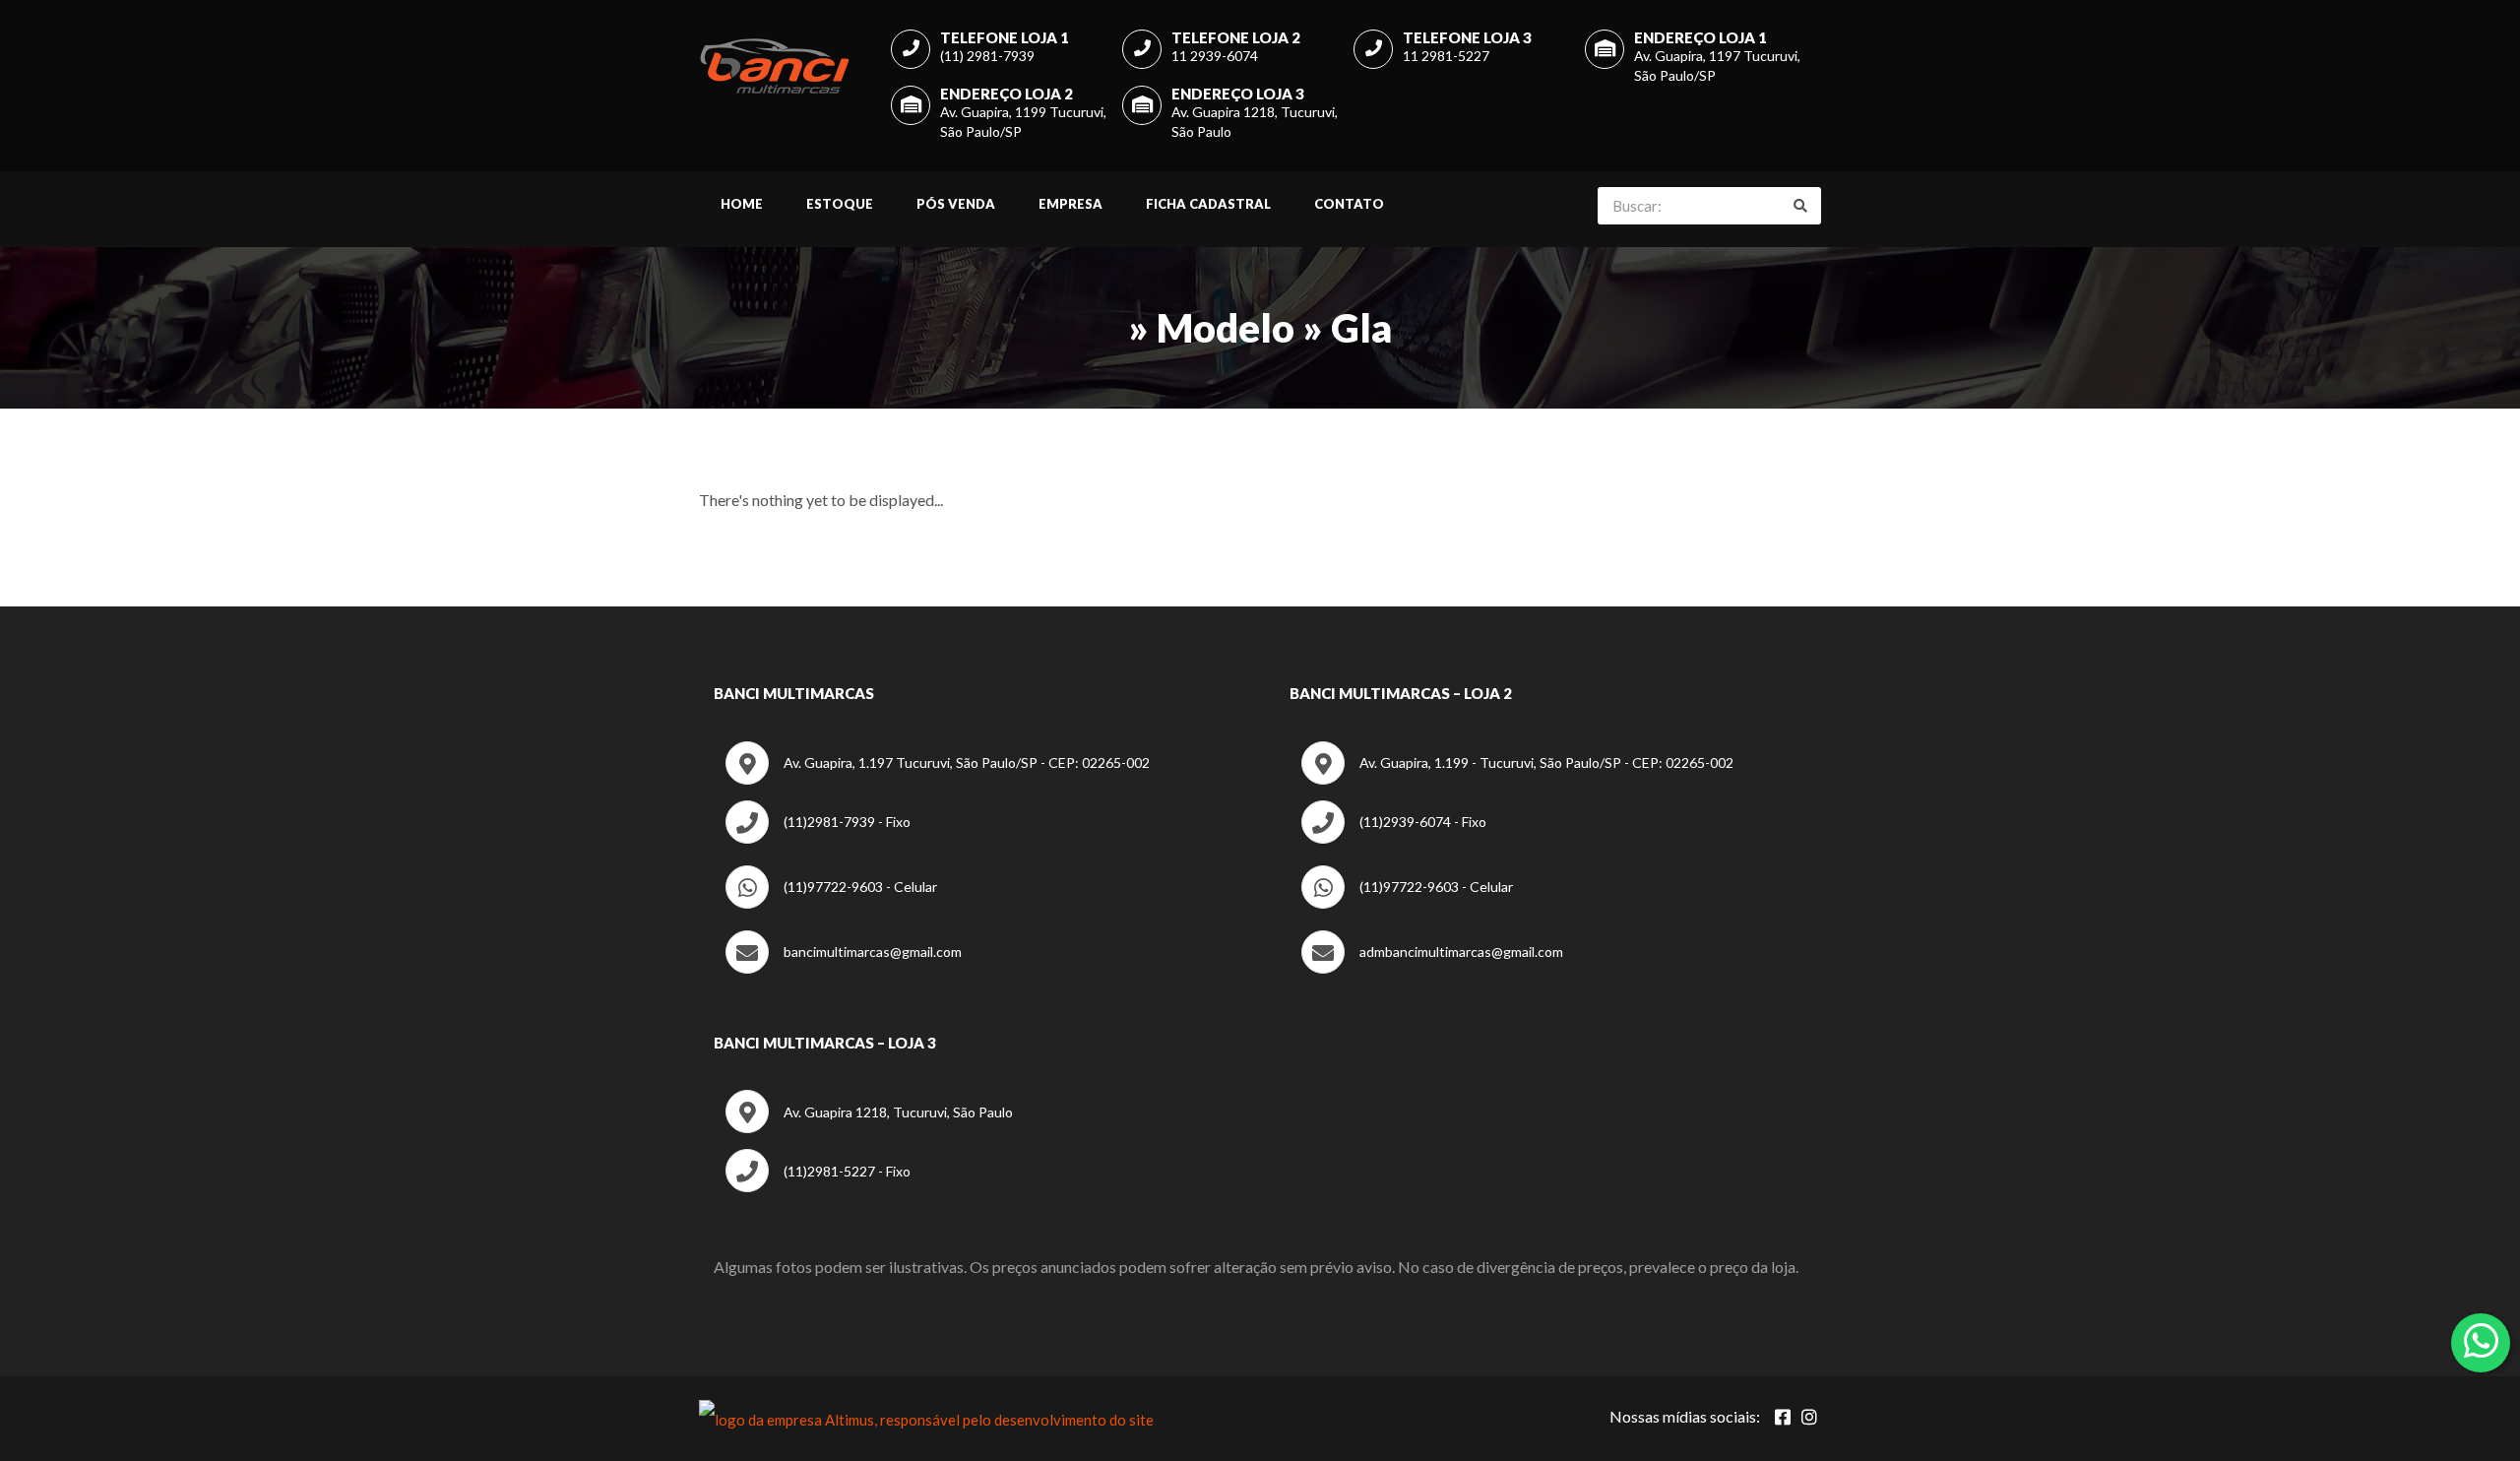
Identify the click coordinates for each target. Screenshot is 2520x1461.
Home (742, 204)
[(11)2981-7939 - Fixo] (818, 838)
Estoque (840, 204)
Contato (1349, 204)
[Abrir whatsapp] (2481, 1341)
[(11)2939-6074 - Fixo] (1394, 838)
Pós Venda (956, 204)
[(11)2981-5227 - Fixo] (818, 1187)
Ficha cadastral (1208, 204)
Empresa (1071, 204)
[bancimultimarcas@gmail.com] (844, 968)
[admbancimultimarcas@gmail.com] (1432, 968)
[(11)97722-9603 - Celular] (831, 903)
